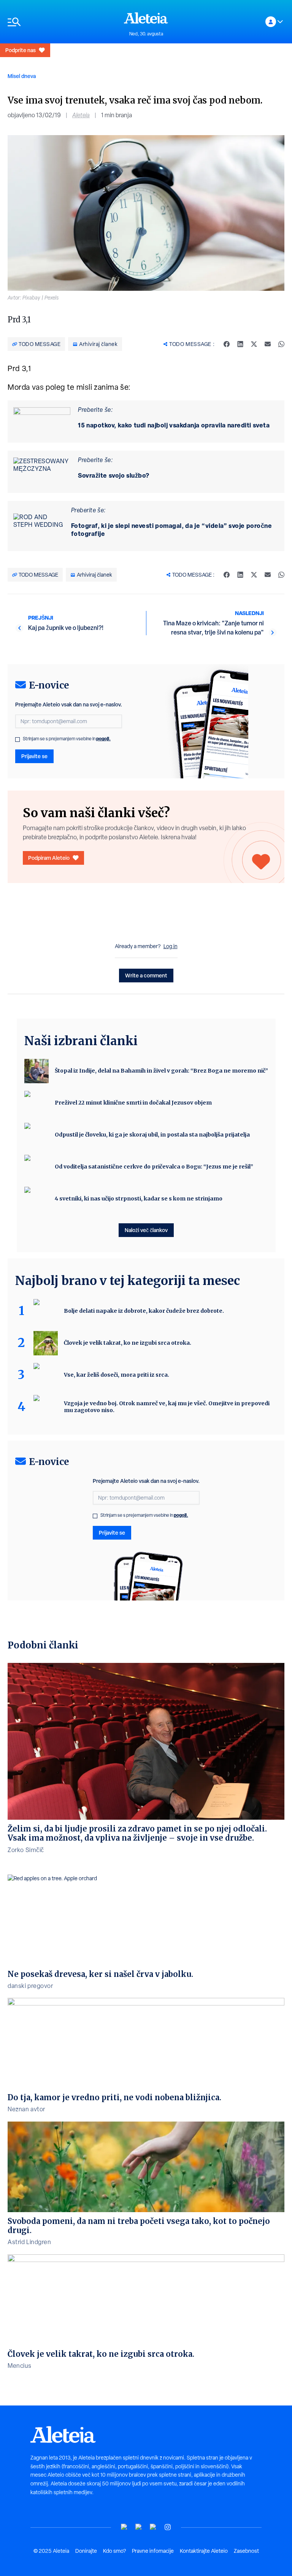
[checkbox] (17, 740)
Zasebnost (246, 2551)
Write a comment (146, 975)
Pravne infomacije (153, 2551)
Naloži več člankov (146, 1230)
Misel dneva (22, 76)
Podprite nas (21, 50)
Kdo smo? (114, 2551)
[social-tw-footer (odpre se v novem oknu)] (153, 2527)
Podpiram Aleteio (49, 858)
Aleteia (81, 115)
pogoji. (103, 739)
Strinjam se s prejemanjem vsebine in (67, 739)
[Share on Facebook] (227, 344)
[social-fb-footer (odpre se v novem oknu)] (139, 2527)
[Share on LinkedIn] (240, 344)
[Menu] (62, 22)
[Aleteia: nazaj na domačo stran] (146, 18)
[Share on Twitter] (254, 344)
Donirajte (86, 2551)
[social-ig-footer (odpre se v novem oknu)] (168, 2527)
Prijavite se (34, 756)
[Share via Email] (268, 344)
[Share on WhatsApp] (281, 344)
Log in (171, 946)
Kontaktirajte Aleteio (204, 2551)
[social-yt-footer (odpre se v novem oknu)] (124, 2527)
